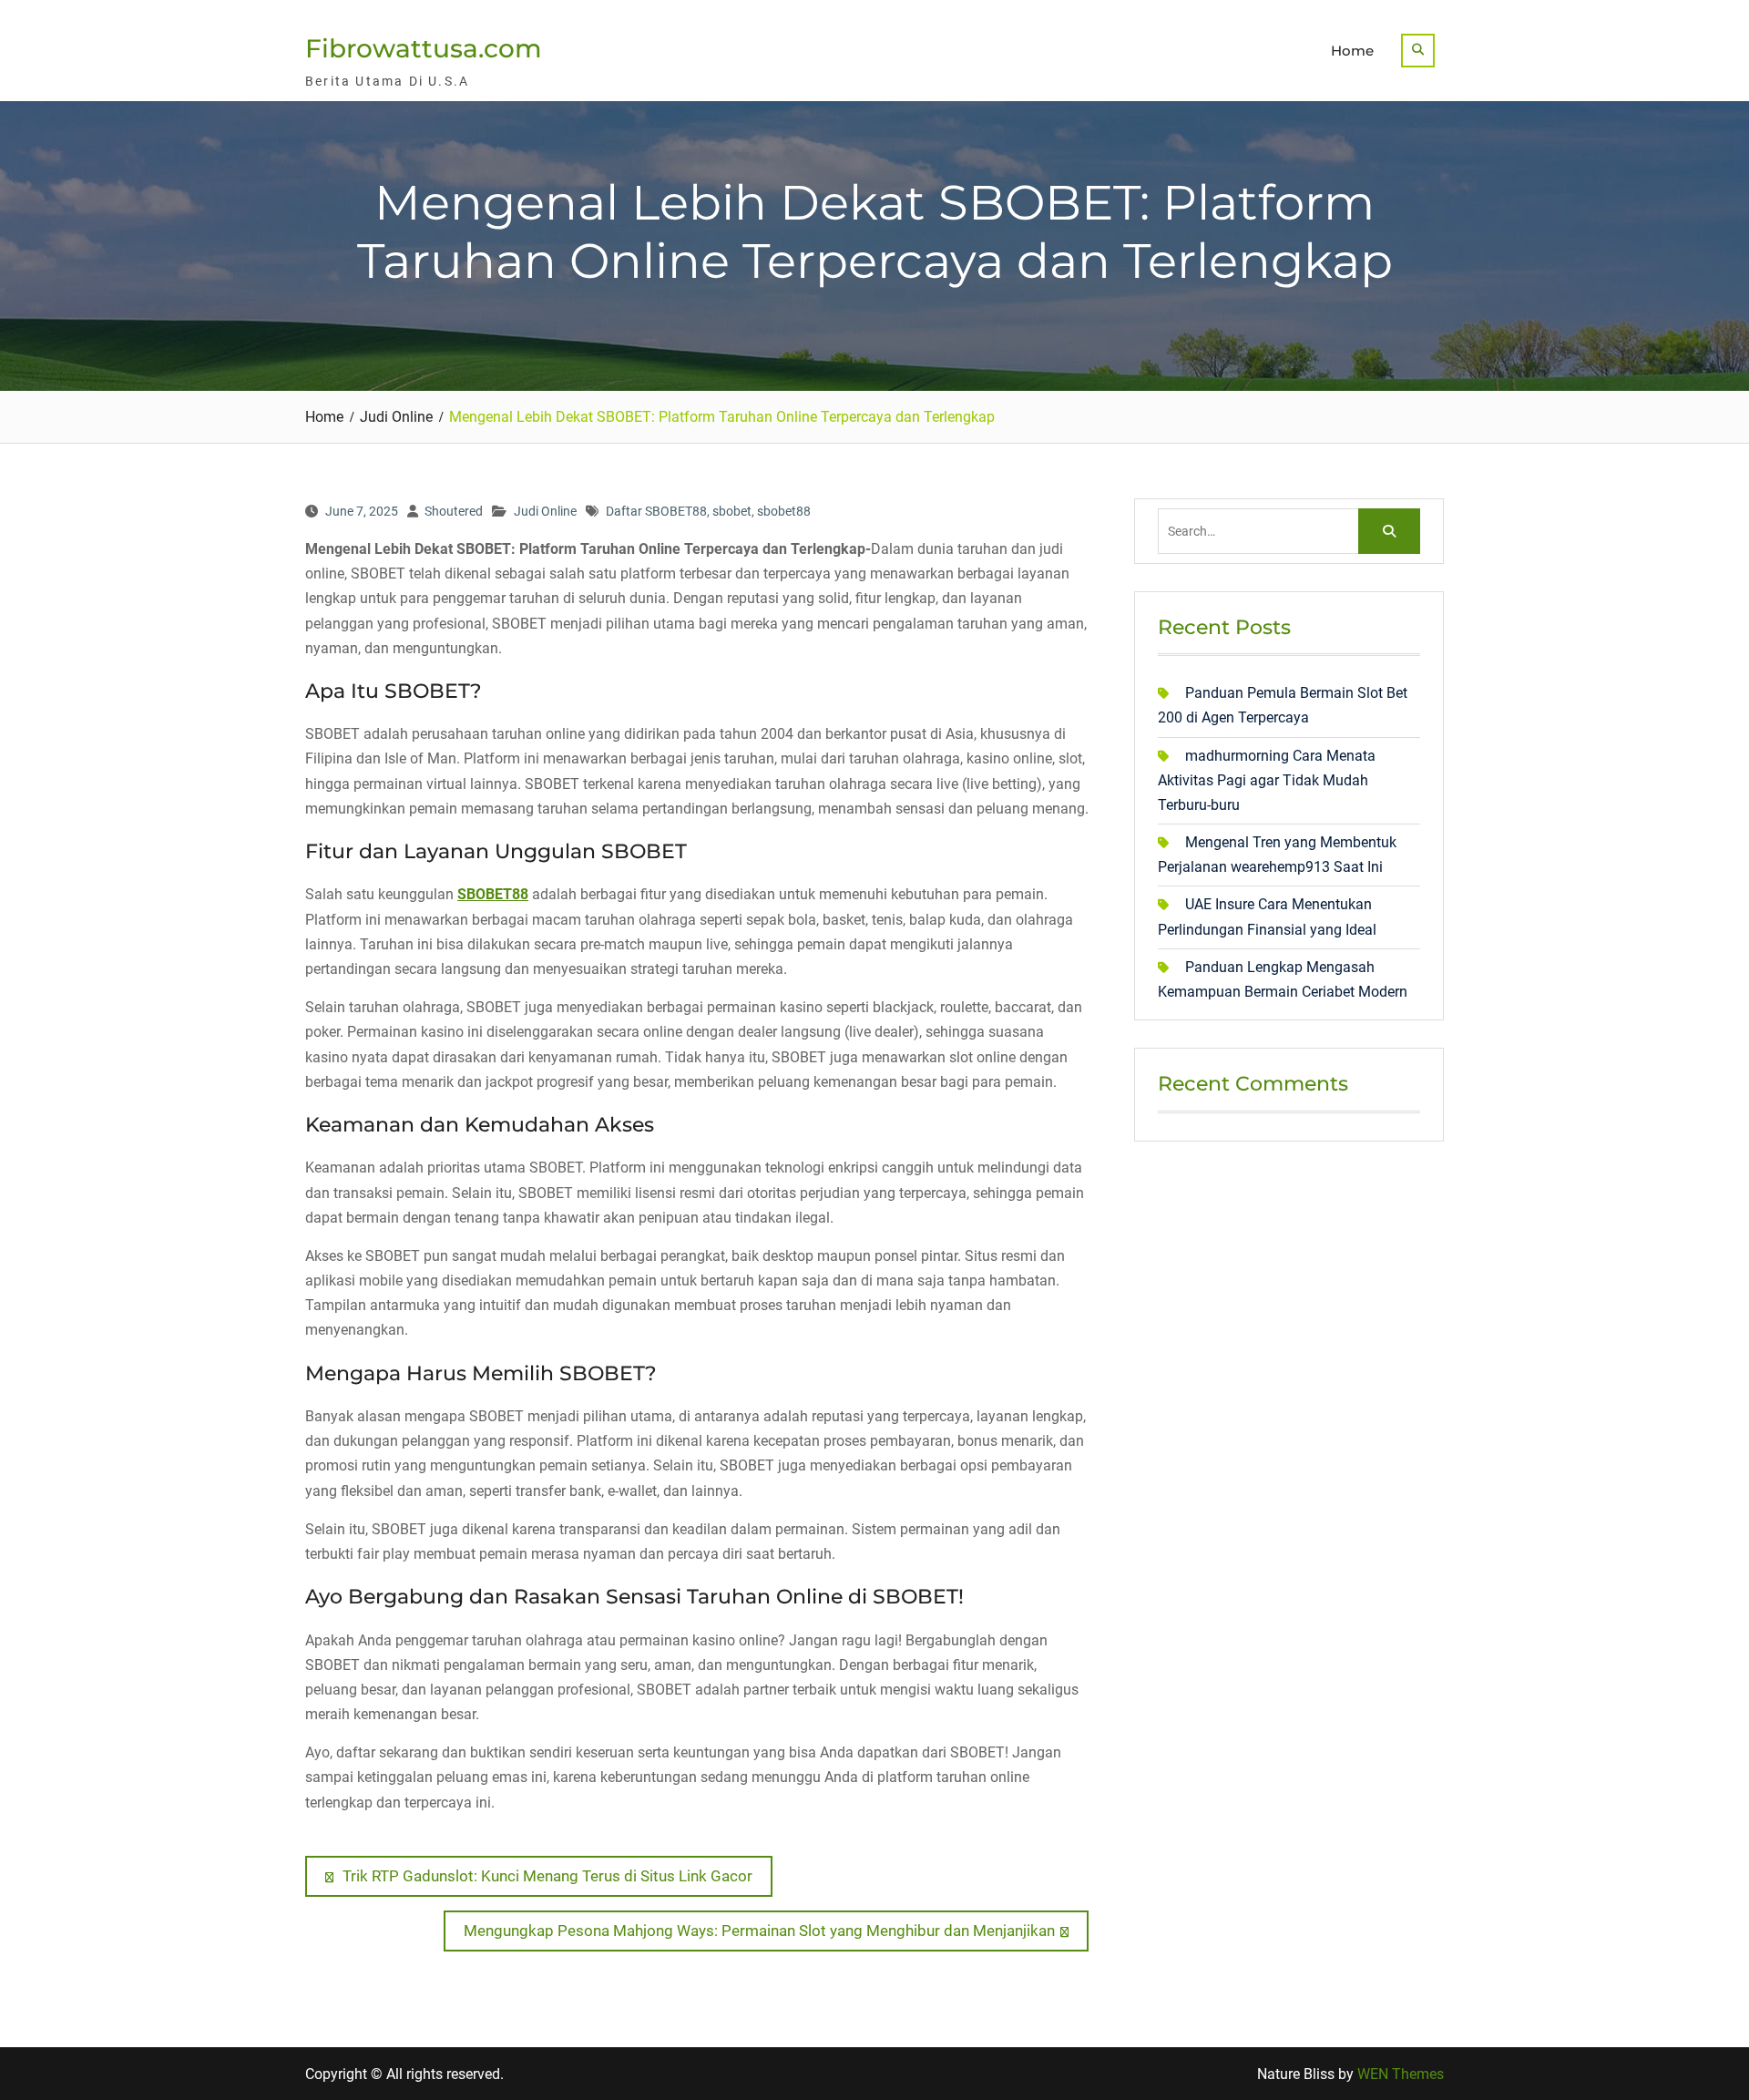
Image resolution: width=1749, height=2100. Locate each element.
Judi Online (545, 511)
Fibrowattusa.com (424, 48)
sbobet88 (784, 511)
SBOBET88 (493, 894)
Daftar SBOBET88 (656, 511)
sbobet (732, 511)
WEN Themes (1401, 2074)
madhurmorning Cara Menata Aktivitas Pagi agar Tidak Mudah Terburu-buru (1267, 780)
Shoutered (454, 511)
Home (1352, 51)
